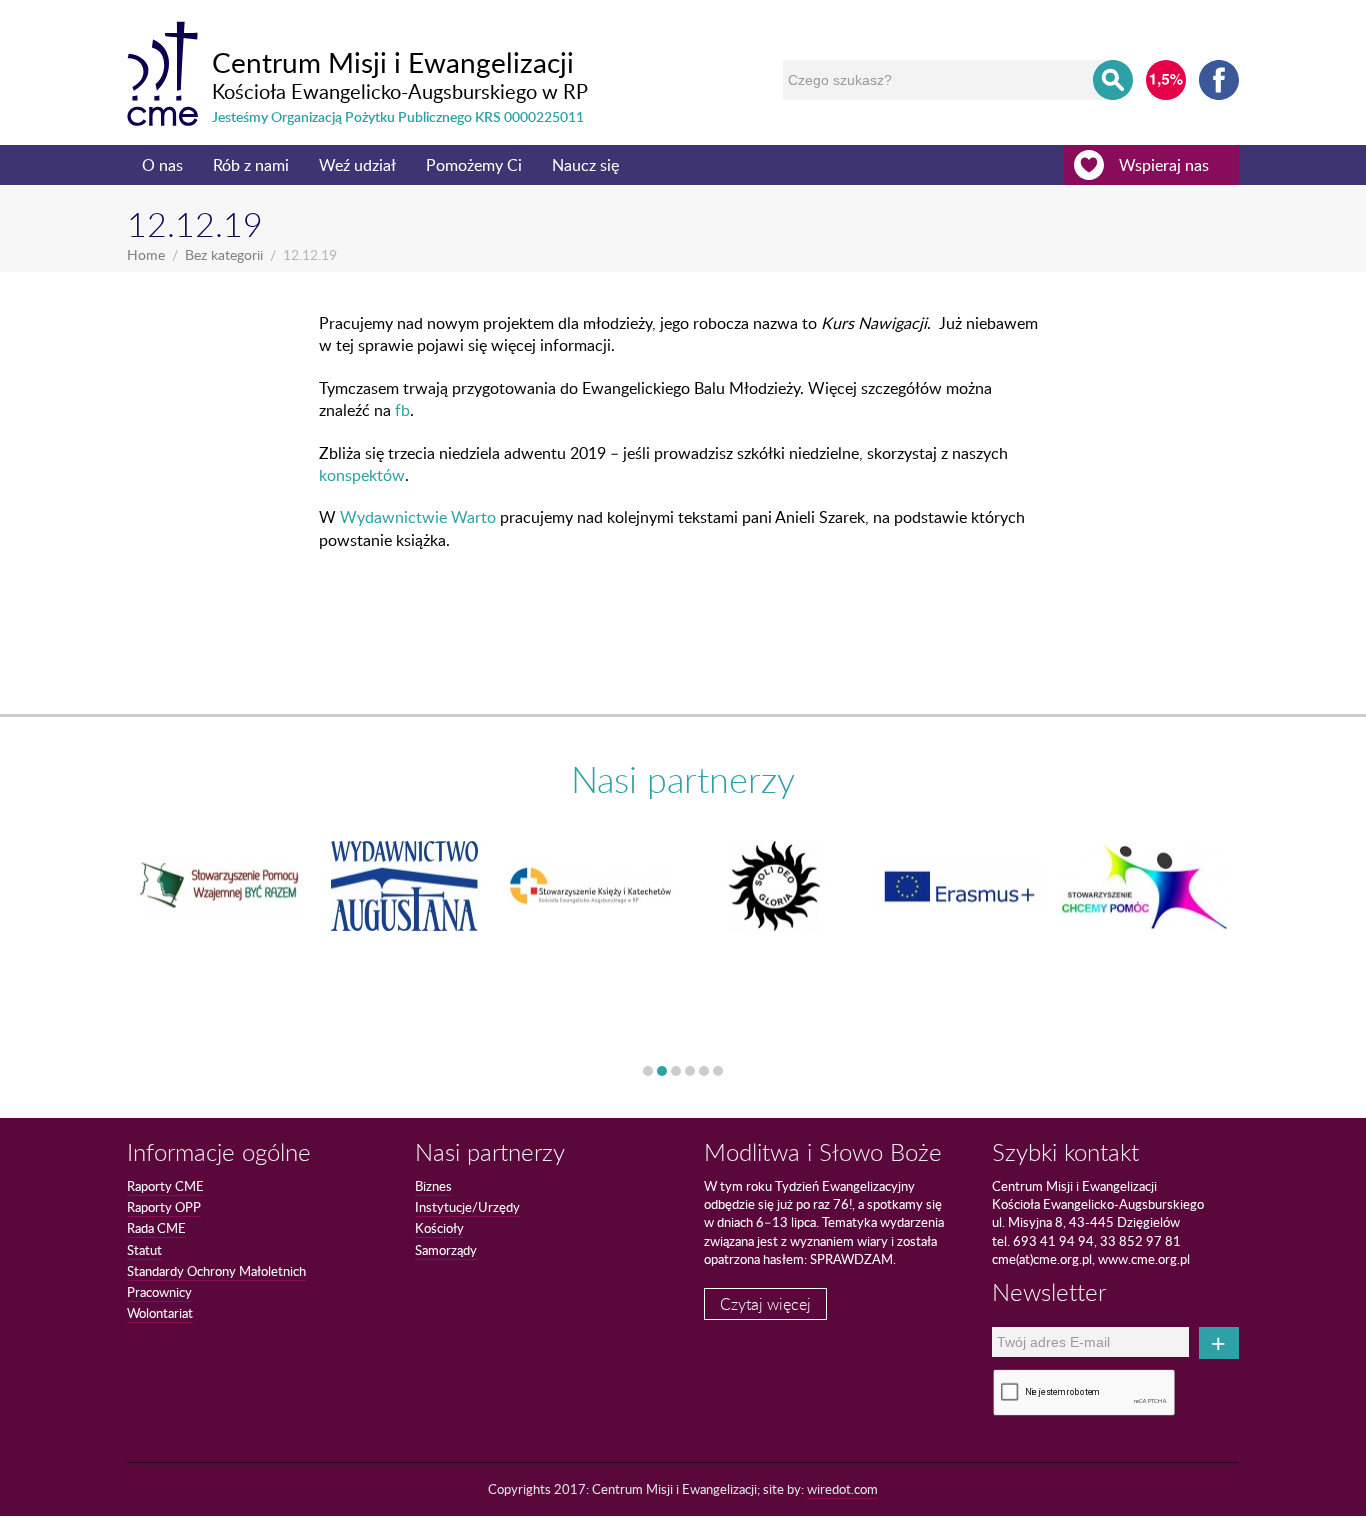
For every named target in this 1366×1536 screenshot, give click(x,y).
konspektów (362, 475)
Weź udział (357, 165)
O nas (162, 165)
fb (402, 410)
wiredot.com (842, 1489)
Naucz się (585, 165)
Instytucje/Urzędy (467, 1207)
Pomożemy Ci (474, 165)
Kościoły (439, 1228)
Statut (144, 1250)
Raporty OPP (164, 1207)
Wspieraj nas (1164, 165)
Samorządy (446, 1250)
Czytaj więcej (765, 1304)
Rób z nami (251, 165)
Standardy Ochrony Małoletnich (216, 1271)
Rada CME (156, 1228)
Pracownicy (159, 1292)
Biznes (433, 1186)
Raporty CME (165, 1186)
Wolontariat (160, 1313)
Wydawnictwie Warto (418, 517)
